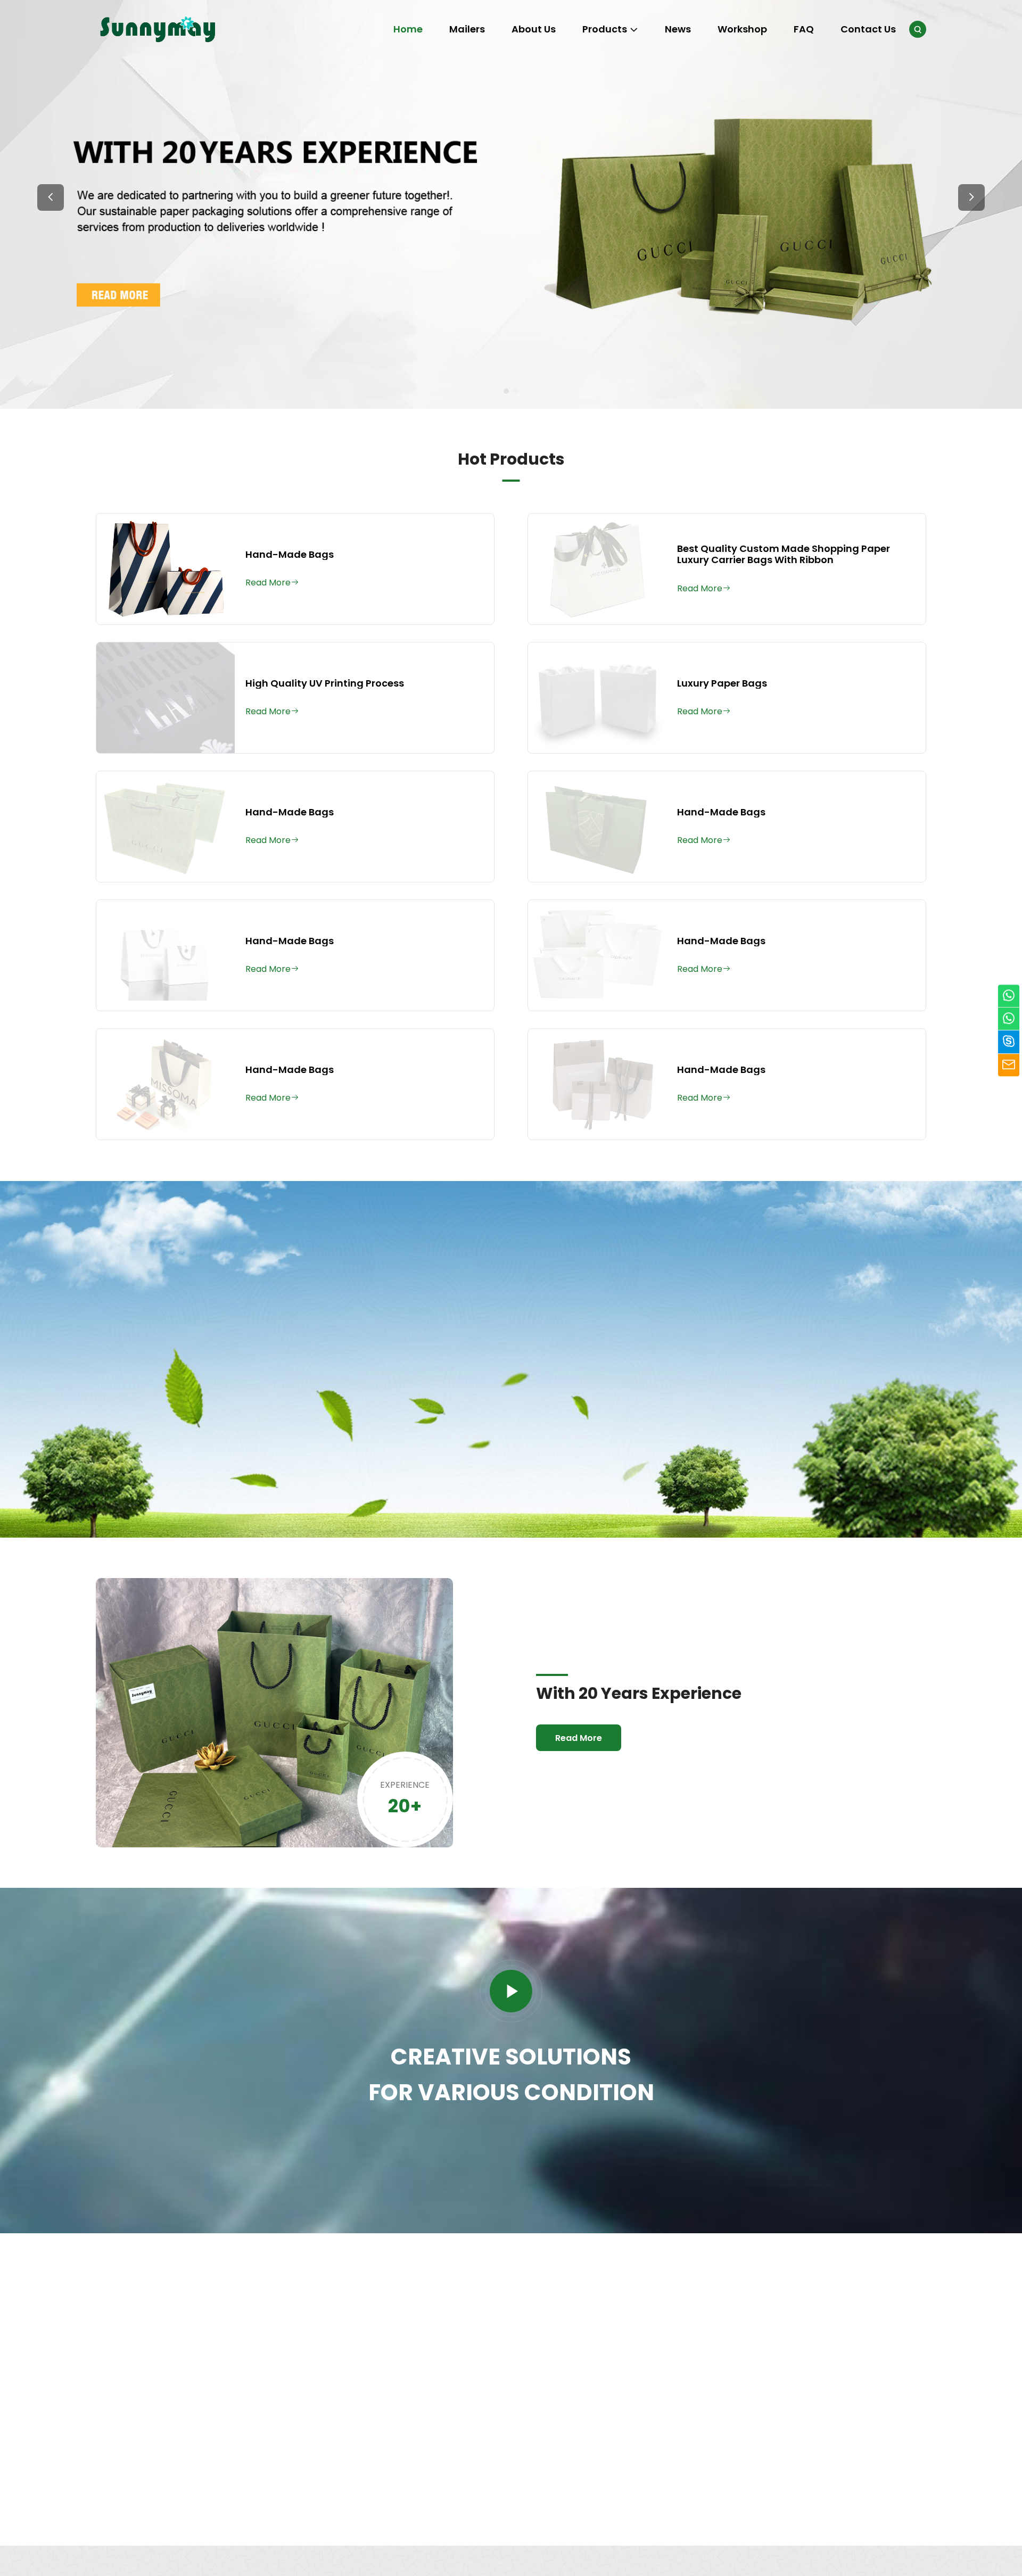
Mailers (467, 29)
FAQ (804, 29)
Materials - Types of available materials (403, 2387)
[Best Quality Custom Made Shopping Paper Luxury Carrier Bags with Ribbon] (597, 569)
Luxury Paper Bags (722, 683)
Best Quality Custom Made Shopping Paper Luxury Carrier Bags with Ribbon (784, 554)
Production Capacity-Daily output (803, 2387)
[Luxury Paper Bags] (597, 698)
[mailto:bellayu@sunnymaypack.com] (1009, 1065)
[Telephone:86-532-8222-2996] (1009, 996)
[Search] (918, 29)
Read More (187, 1439)
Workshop (742, 29)
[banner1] (511, 204)
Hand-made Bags (290, 555)
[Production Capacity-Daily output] (816, 2307)
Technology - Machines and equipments (601, 2387)
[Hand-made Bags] (166, 569)
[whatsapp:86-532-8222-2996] (1009, 1019)
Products (605, 29)
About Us (534, 29)
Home (408, 29)
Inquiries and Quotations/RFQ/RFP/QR (184, 2387)
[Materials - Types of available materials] (408, 2307)
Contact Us (868, 29)
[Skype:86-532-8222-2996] (1009, 1042)
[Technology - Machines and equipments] (612, 2307)
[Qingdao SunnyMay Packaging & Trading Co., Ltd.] (159, 29)
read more (145, 2471)
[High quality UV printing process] (166, 698)
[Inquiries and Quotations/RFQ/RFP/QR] (204, 2307)
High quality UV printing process (325, 683)
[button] (51, 197)
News (678, 29)
